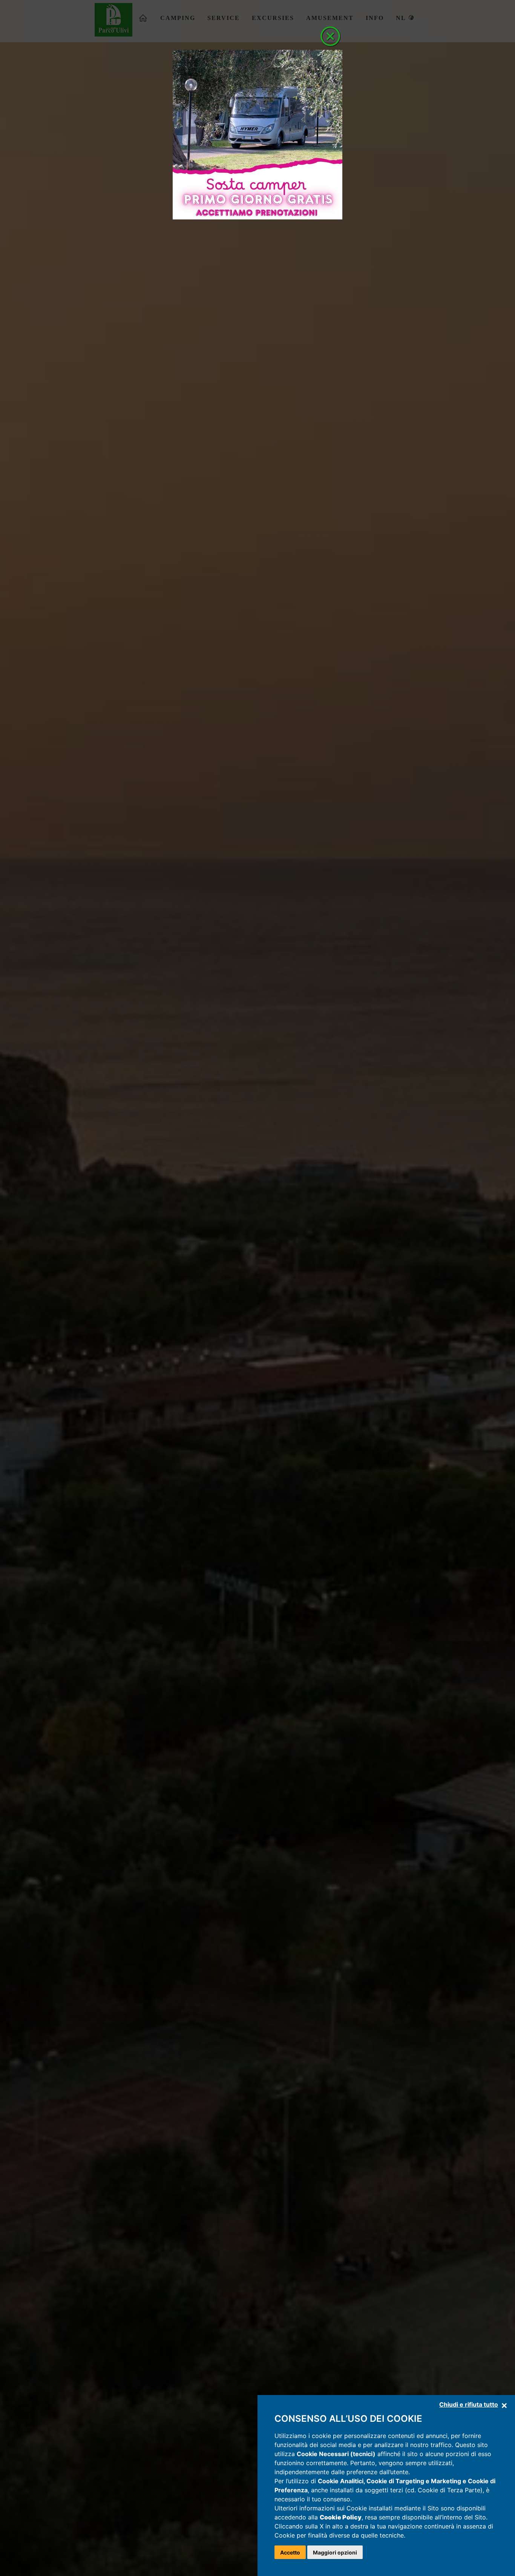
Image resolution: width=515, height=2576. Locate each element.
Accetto (290, 2552)
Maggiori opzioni (335, 2552)
